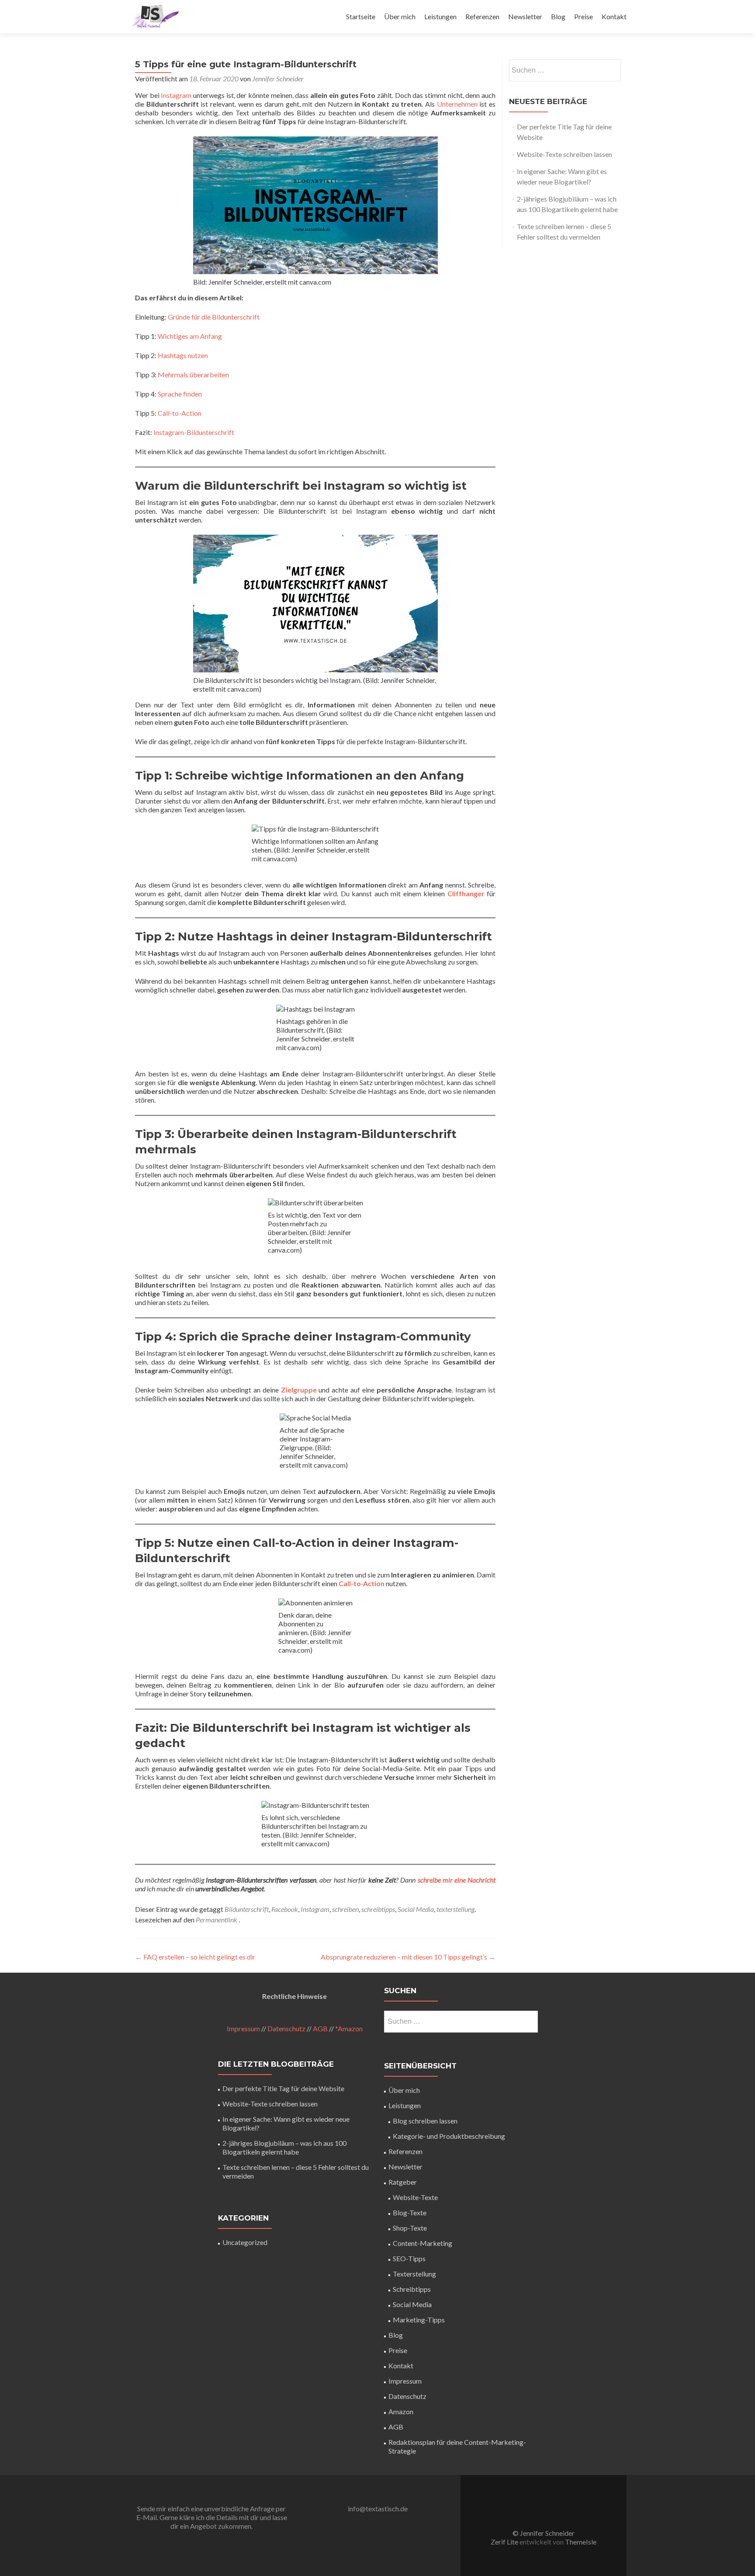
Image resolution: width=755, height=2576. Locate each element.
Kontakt (614, 16)
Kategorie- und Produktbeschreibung (449, 2136)
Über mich (400, 16)
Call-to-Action (180, 413)
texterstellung (455, 1909)
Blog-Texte (410, 2212)
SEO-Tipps (409, 2258)
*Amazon (349, 2028)
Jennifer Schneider (278, 78)
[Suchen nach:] (565, 70)
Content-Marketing (423, 2243)
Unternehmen (457, 104)
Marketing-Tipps (419, 2320)
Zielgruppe (299, 1390)
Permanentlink (217, 1920)
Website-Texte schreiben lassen (565, 154)
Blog (558, 16)
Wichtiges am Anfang (190, 336)
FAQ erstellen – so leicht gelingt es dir (195, 1957)
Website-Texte (415, 2197)
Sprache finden (180, 394)
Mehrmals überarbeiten (193, 374)
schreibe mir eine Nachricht (457, 1880)
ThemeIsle (581, 2542)
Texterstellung (414, 2274)
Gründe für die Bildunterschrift (214, 317)
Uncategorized (245, 2242)
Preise (584, 16)
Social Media (416, 1909)
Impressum (243, 2028)
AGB (320, 2028)
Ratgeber (403, 2182)
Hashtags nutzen (183, 355)
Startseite (361, 16)
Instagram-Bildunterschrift (194, 432)
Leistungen (440, 16)
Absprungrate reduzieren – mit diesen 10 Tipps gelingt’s (408, 1957)
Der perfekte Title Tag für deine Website (283, 2088)
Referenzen (482, 16)
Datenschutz (286, 2028)
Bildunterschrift (247, 1909)
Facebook (285, 1909)
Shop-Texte (410, 2228)
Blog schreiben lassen (425, 2121)
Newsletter (525, 16)
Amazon (401, 2411)
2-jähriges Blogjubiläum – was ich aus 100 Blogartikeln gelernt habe (284, 2147)
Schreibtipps (412, 2289)
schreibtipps (378, 1909)
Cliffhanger (466, 893)
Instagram (176, 95)
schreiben (345, 1909)
